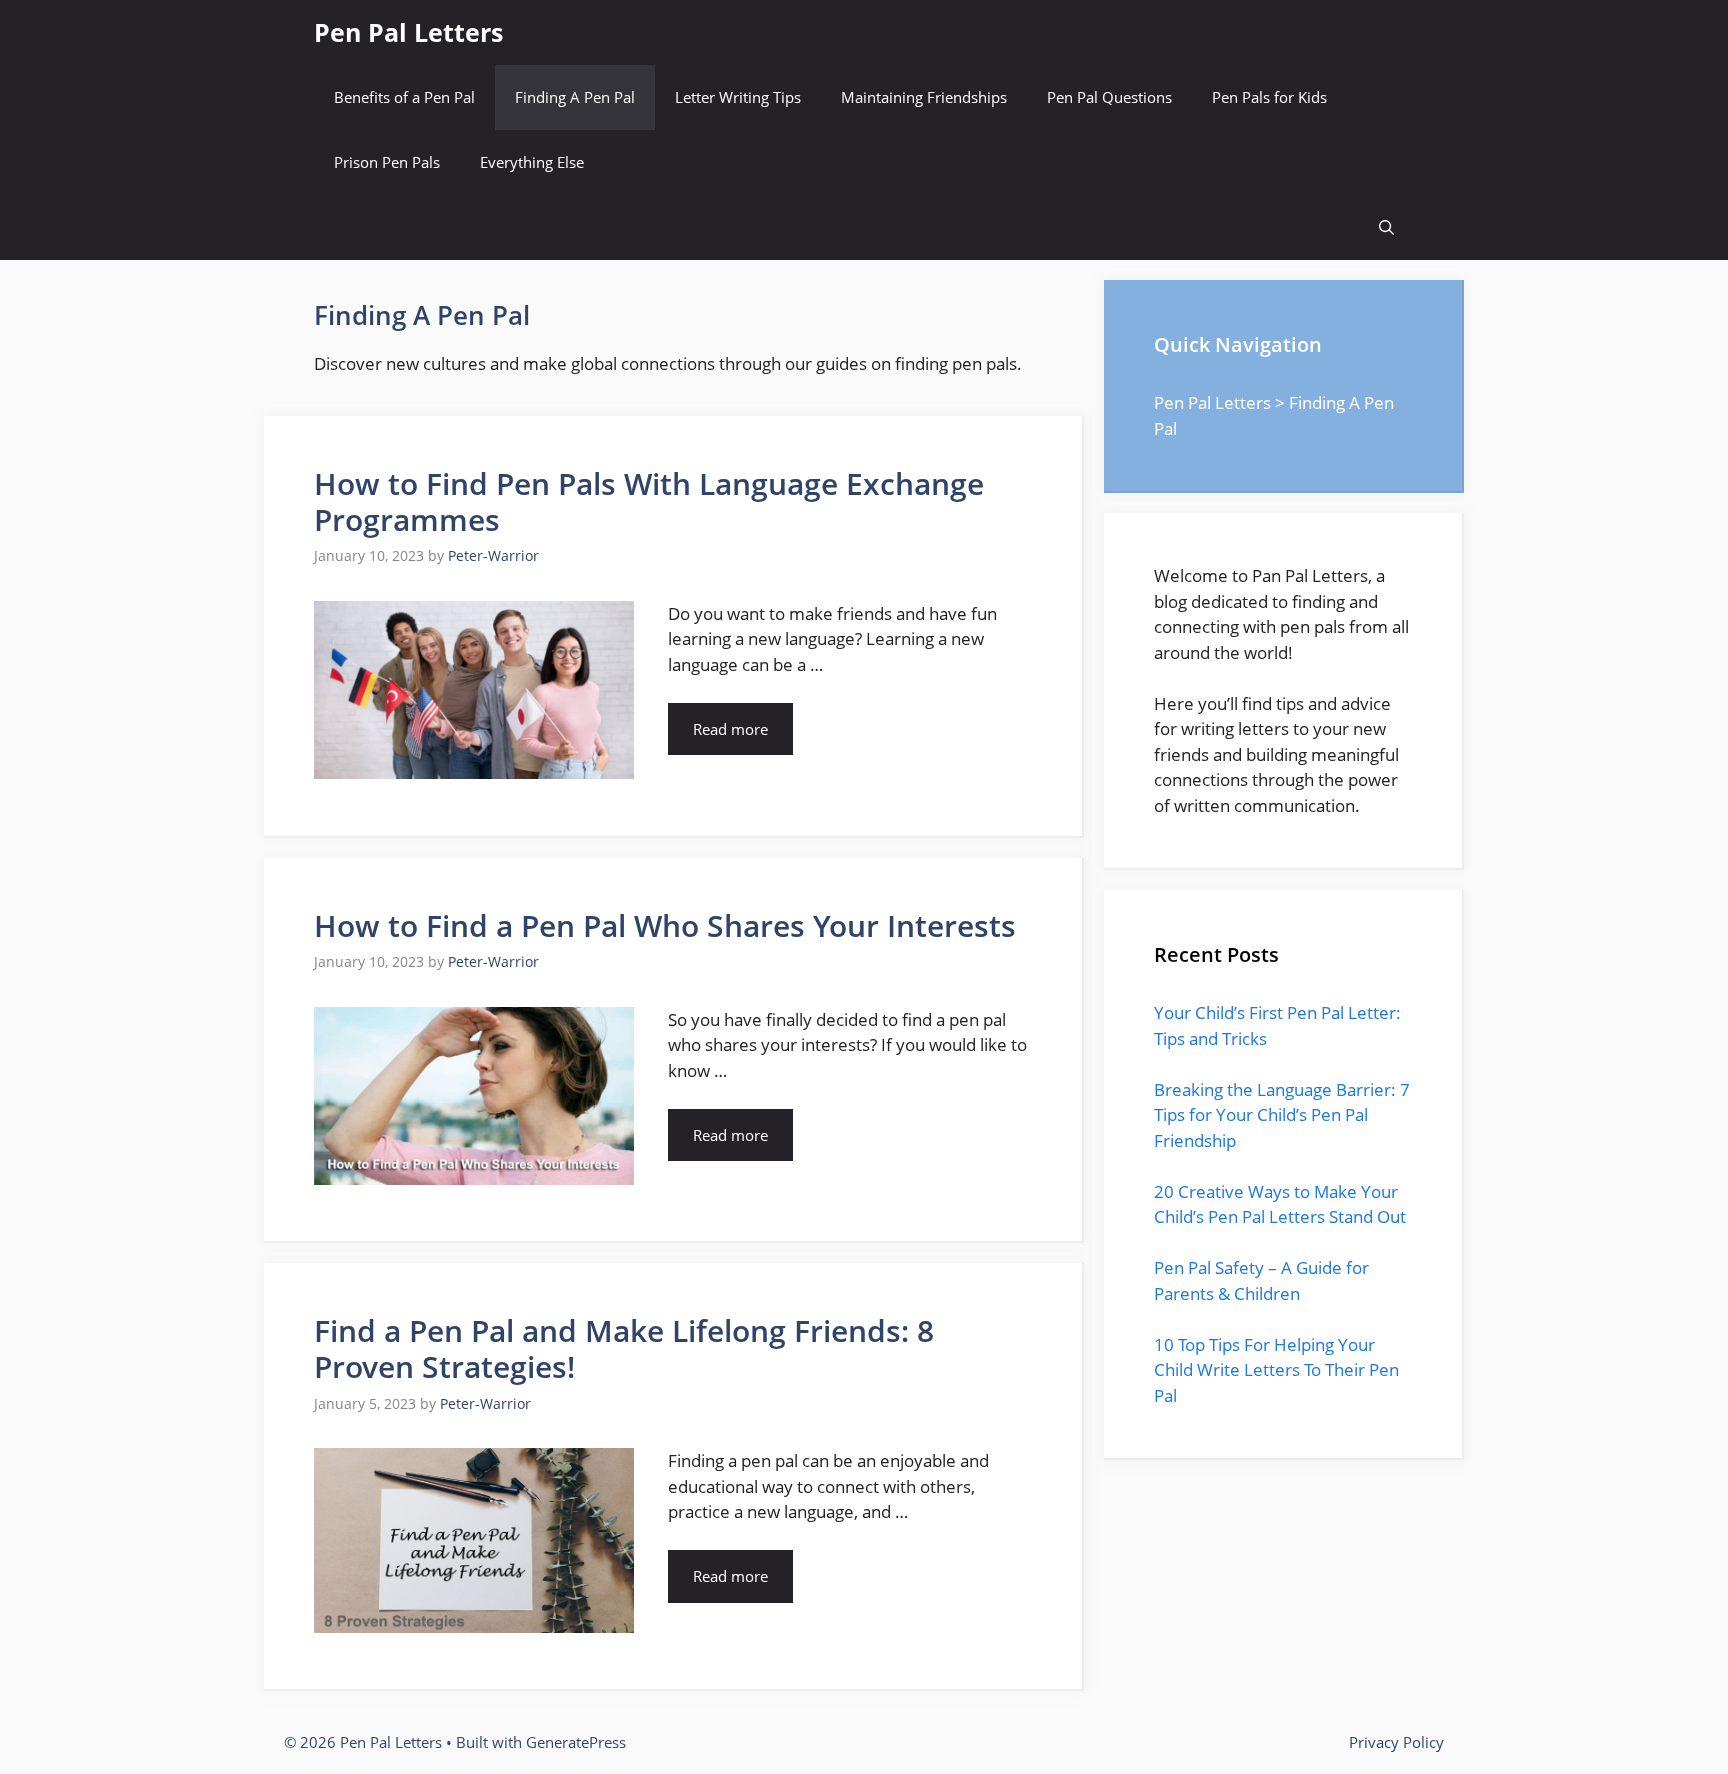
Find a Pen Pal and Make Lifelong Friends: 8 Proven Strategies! (624, 1348)
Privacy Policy (1396, 1742)
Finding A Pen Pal (575, 97)
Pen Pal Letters (408, 32)
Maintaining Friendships (924, 97)
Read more (730, 729)
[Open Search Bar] (1386, 227)
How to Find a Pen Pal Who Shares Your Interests (665, 925)
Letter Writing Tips (738, 97)
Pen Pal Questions (1109, 97)
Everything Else (532, 162)
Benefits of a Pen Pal (404, 97)
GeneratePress (576, 1742)
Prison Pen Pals (387, 162)
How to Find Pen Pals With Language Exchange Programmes (649, 501)
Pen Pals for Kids (1269, 97)
